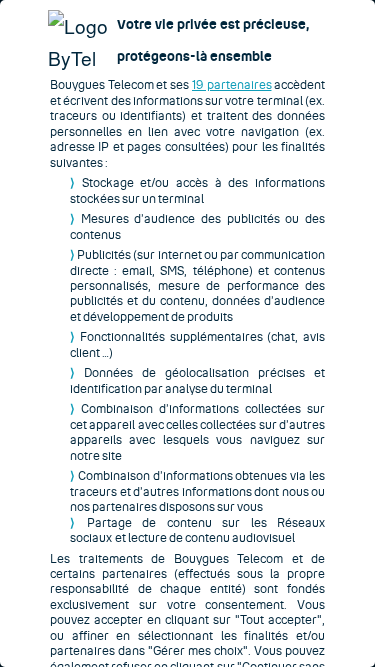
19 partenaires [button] (232, 85)
